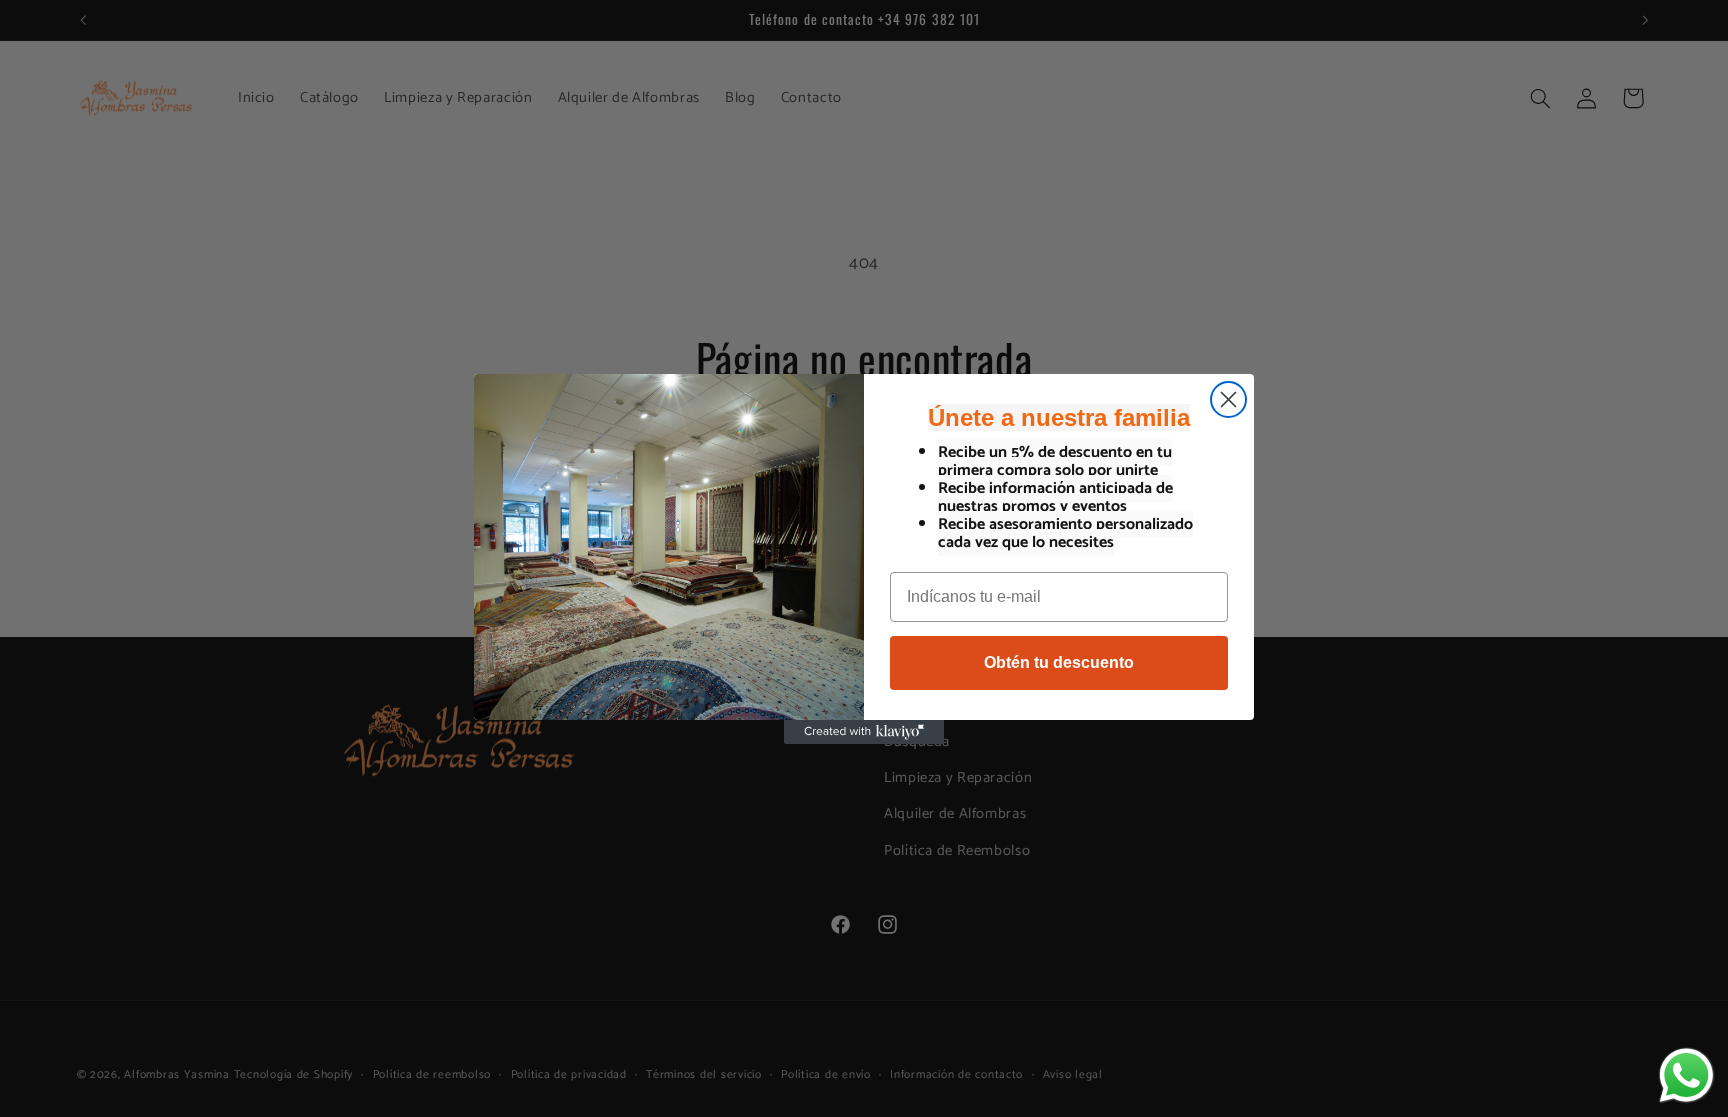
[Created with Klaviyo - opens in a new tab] (864, 732)
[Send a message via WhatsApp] (1686, 1075)
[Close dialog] (1228, 399)
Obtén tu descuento (1059, 662)
